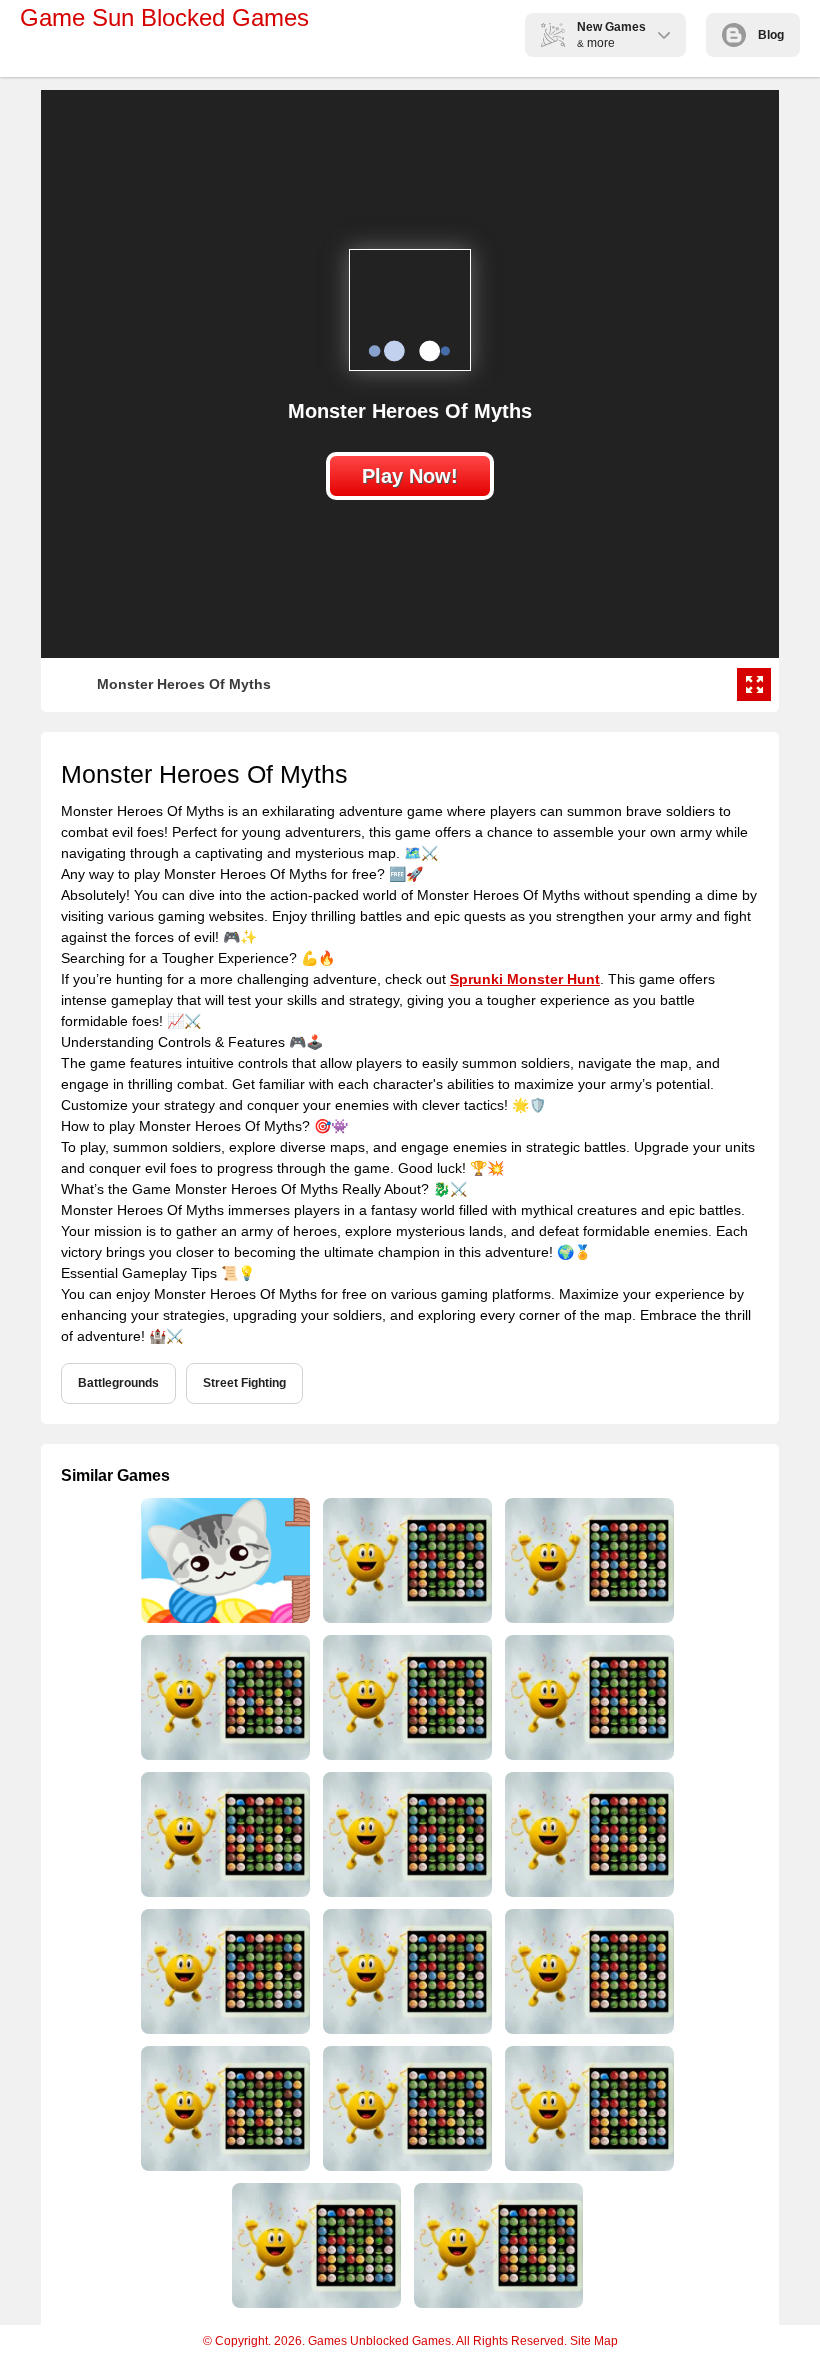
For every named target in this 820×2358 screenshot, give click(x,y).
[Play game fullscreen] (754, 685)
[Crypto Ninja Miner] (587, 2108)
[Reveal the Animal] (496, 2245)
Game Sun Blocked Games (164, 17)
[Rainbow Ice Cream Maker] (223, 2108)
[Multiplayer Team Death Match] (223, 1560)
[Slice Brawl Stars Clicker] (587, 1697)
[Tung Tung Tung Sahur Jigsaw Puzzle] (587, 1971)
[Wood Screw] (405, 1834)
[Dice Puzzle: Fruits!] (405, 1560)
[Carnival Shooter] (405, 1971)
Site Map (594, 2341)
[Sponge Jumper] (223, 1834)
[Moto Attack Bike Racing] (223, 1697)
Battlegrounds (118, 1383)
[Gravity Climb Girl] (223, 1971)
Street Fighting (244, 1383)
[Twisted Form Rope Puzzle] (405, 1697)
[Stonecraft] (587, 1834)
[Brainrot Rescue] (314, 2245)
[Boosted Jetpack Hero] (405, 2108)
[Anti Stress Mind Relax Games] (587, 1560)
